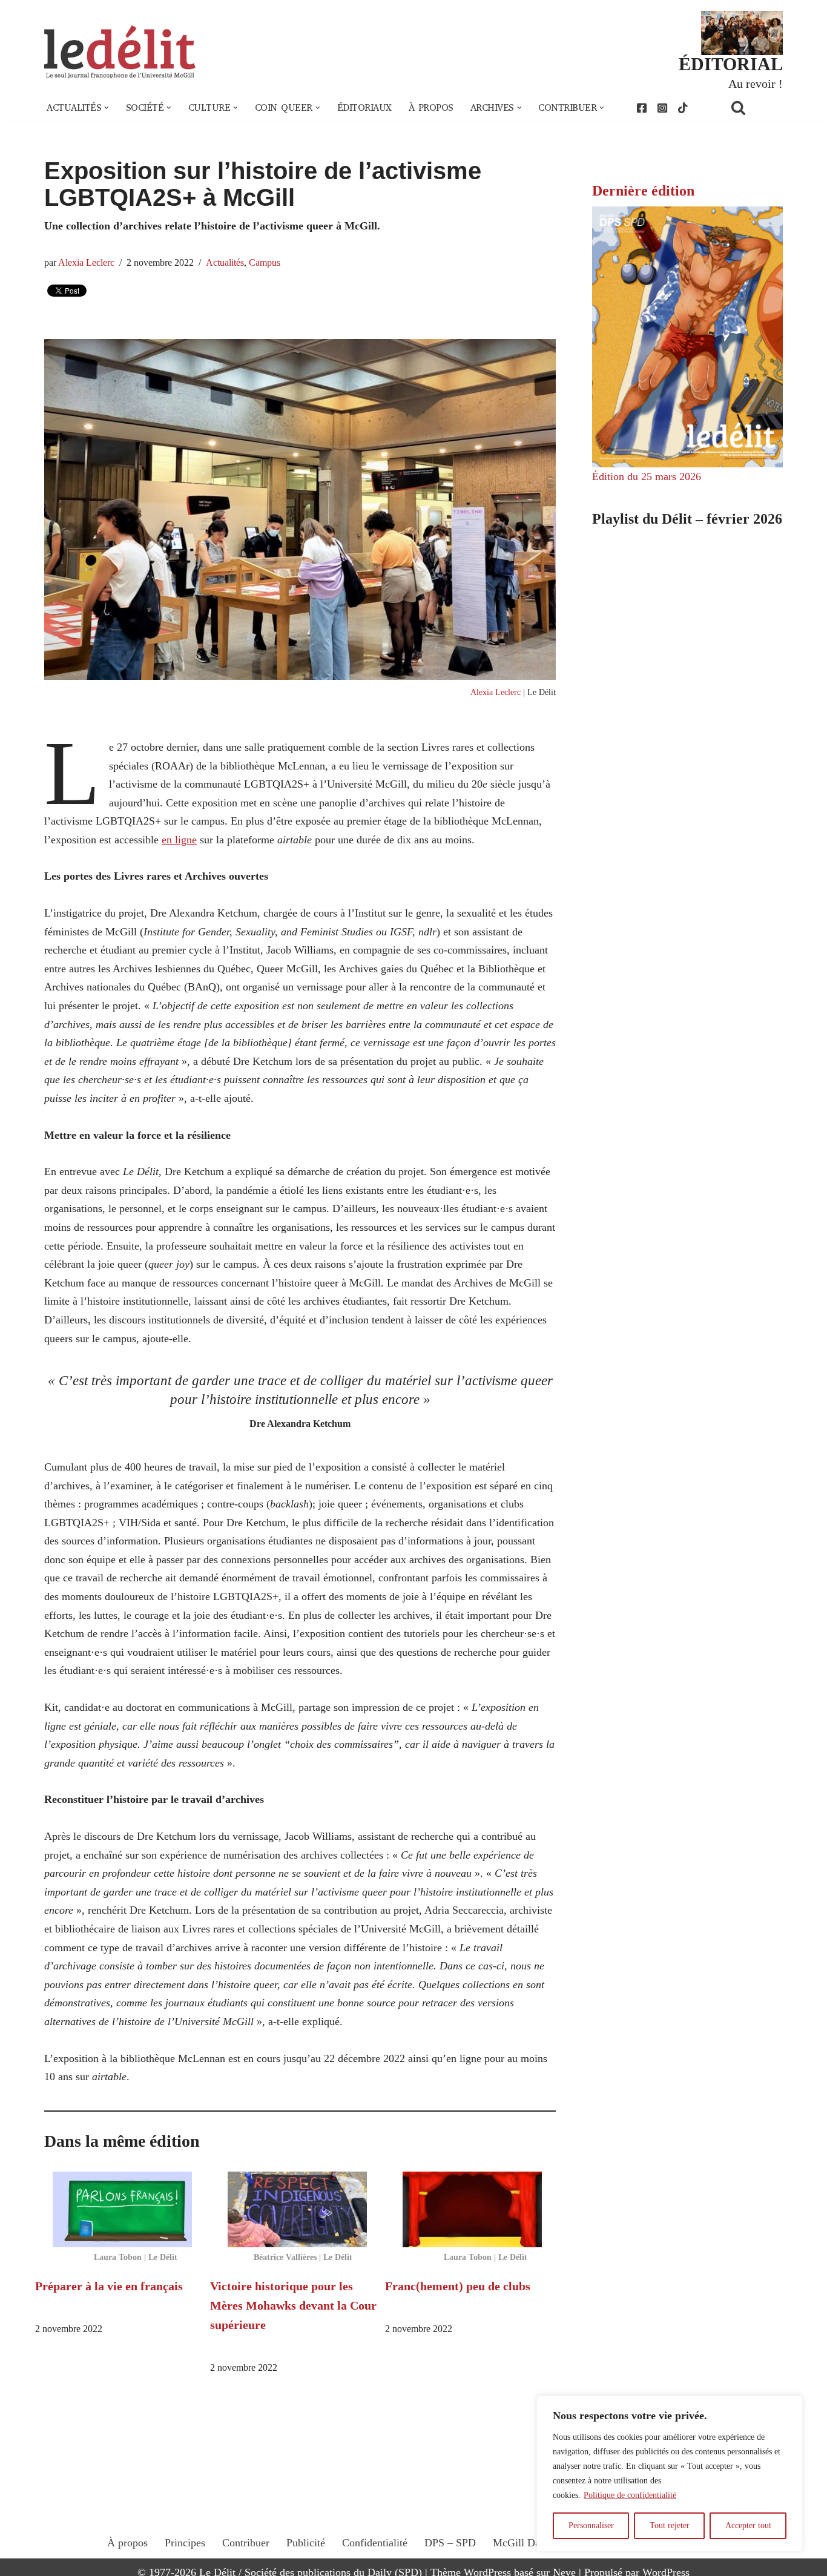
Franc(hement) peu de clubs (458, 2286)
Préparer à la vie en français (109, 2286)
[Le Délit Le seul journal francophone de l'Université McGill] (120, 52)
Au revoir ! (756, 84)
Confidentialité (375, 2543)
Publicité (306, 2543)
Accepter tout (748, 2525)
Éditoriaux (364, 108)
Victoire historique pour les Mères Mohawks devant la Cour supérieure (293, 2305)
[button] (107, 108)
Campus (265, 263)
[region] (670, 2474)
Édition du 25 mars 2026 (647, 476)
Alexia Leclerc (86, 263)
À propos (431, 108)
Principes (185, 2543)
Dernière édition (643, 191)
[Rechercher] (754, 107)
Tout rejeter (670, 2525)
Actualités (225, 263)
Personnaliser (591, 2525)
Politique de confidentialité (630, 2495)
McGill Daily (522, 2543)
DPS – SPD (450, 2543)
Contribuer (246, 2543)
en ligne (179, 840)
